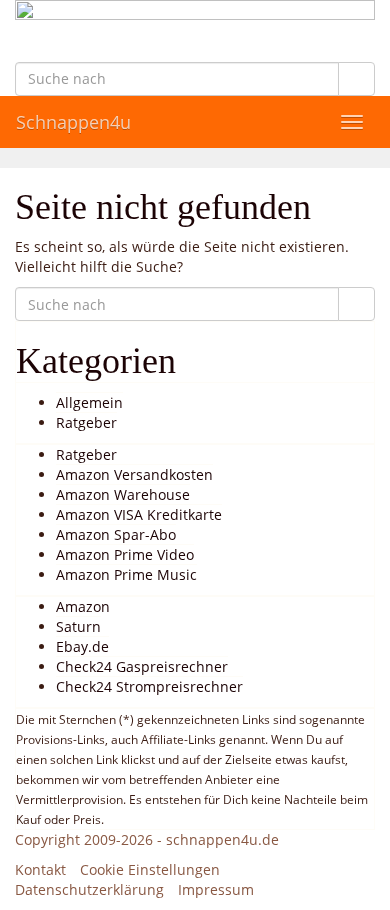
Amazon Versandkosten (134, 474)
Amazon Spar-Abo (116, 534)
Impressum (216, 889)
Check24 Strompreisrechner (149, 686)
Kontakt (40, 869)
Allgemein (89, 402)
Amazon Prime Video (125, 554)
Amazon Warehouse (123, 494)
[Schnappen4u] (195, 31)
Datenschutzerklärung (89, 889)
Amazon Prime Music (126, 574)
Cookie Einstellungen (150, 869)
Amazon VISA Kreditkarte (139, 514)
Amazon (83, 606)
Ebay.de (82, 646)
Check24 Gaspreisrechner (142, 666)
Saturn (78, 626)
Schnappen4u (73, 122)
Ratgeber (86, 422)
